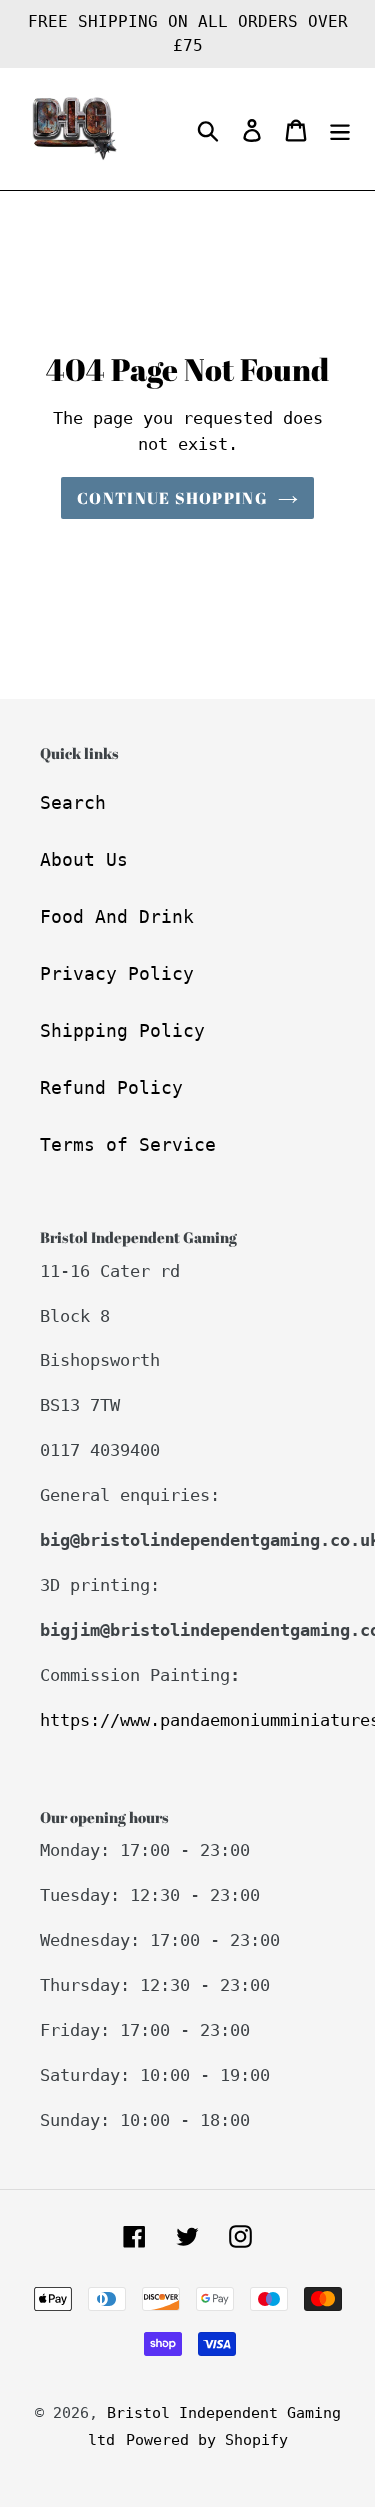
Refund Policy (111, 1087)
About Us (84, 859)
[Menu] (340, 129)
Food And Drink (117, 916)
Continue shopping (172, 498)
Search (73, 802)
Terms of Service (128, 1144)
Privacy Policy (117, 973)
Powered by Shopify (207, 2440)
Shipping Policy (122, 1030)
